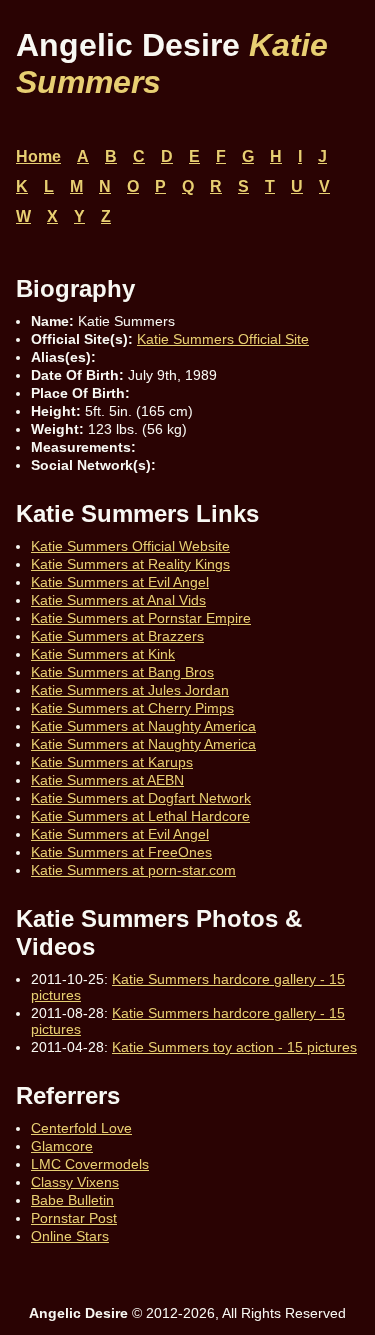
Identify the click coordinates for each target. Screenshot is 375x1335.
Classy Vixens (75, 1182)
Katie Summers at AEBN (107, 780)
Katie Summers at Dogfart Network (141, 798)
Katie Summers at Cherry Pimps (132, 708)
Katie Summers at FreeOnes (121, 852)
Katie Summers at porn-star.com (133, 870)
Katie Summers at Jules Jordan (130, 690)
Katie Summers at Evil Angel (120, 582)
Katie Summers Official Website (130, 546)
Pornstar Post (74, 1218)
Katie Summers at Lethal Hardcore (140, 816)
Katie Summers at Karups (112, 762)
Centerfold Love (81, 1128)
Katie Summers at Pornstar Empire (141, 618)
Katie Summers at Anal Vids (118, 600)
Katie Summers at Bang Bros (122, 672)
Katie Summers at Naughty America (143, 726)
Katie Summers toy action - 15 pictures (234, 1047)
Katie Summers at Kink (103, 654)
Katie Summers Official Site (223, 339)
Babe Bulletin (72, 1200)
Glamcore (62, 1146)
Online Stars (70, 1236)
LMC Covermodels (90, 1164)
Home (38, 156)
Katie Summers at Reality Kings (130, 564)
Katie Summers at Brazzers (117, 636)
